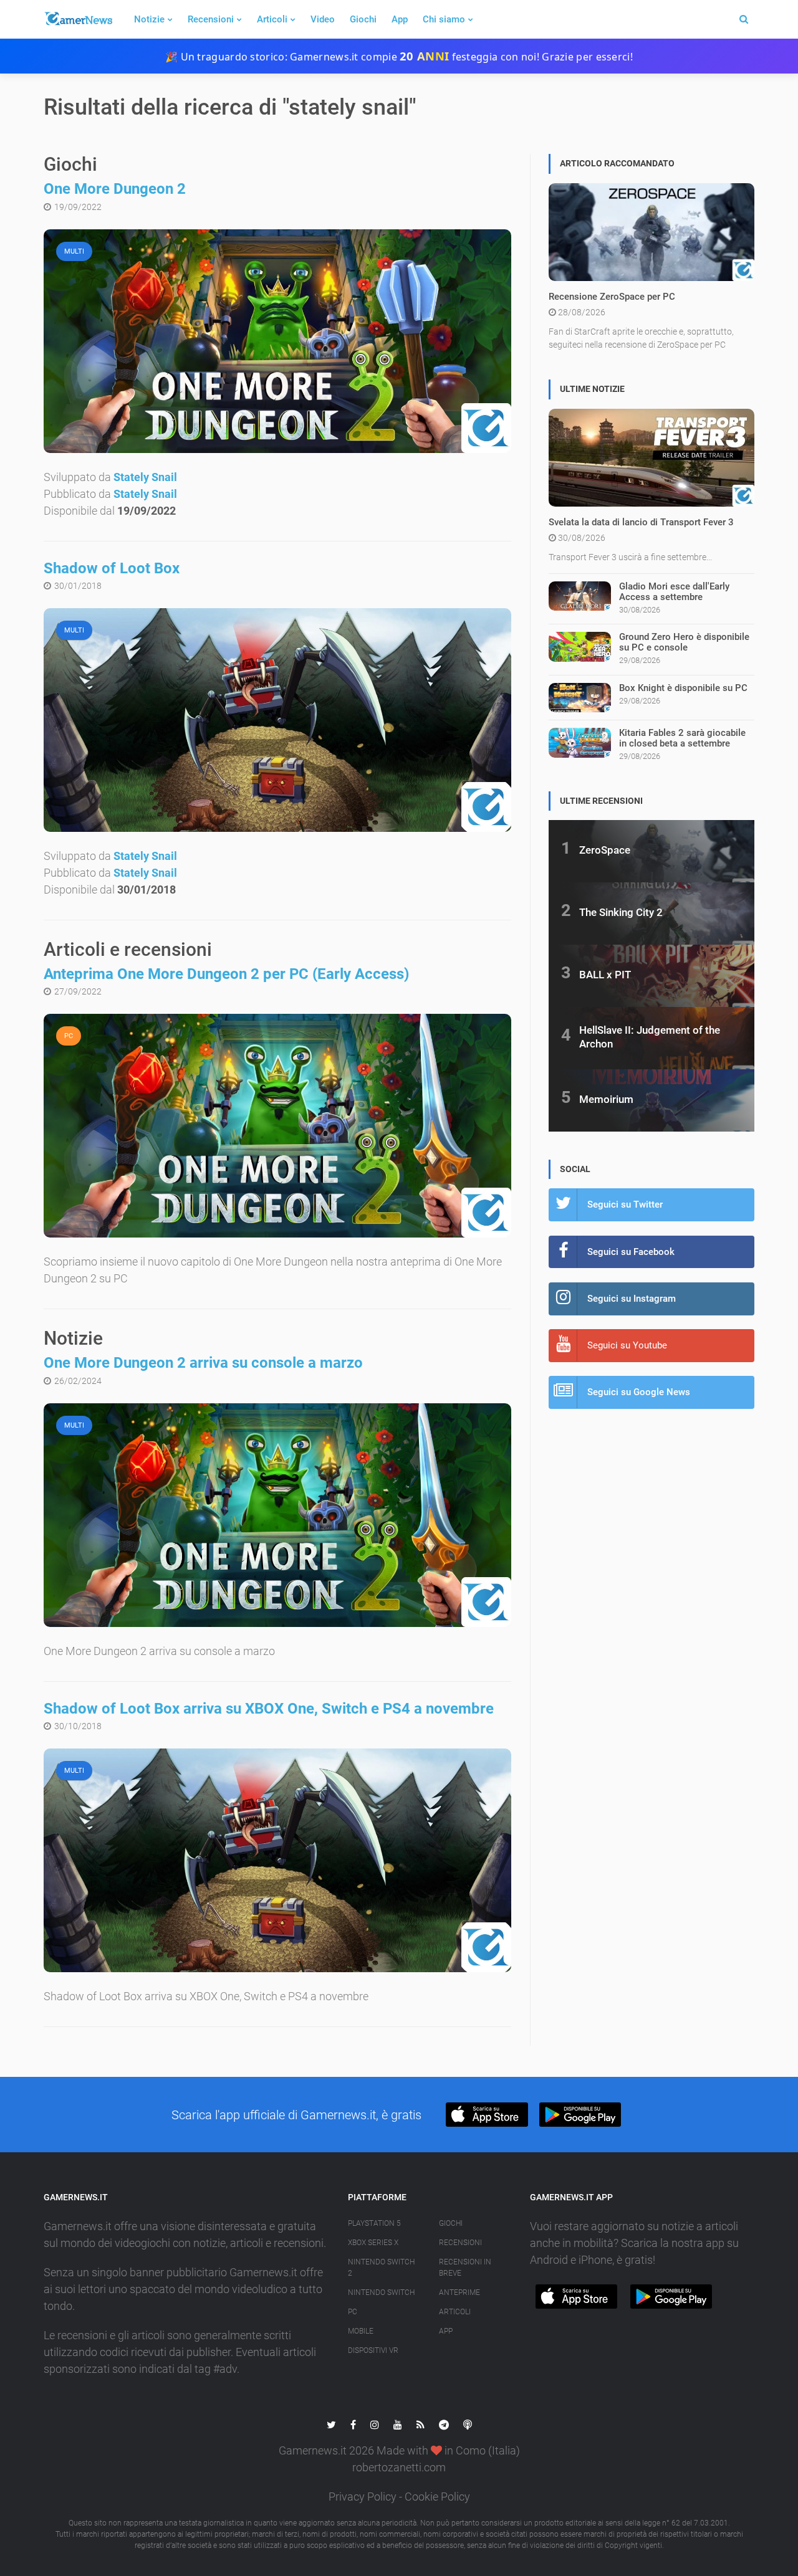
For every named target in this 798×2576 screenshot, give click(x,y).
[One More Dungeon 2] (277, 341)
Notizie (149, 19)
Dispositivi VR (373, 2350)
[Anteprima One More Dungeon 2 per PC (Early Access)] (277, 1126)
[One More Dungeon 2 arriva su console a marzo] (277, 1515)
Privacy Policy (363, 2497)
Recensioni (211, 19)
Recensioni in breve (465, 2268)
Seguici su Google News (639, 1392)
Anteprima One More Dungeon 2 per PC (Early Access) (226, 974)
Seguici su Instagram (632, 1299)
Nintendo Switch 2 (381, 2268)
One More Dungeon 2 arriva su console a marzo (203, 1363)
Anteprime (459, 2292)
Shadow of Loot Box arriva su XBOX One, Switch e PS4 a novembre (269, 1709)
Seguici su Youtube (627, 1345)
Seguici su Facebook (631, 1252)
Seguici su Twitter (625, 1205)
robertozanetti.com (399, 2467)
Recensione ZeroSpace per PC (612, 297)
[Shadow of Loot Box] (277, 720)
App (400, 19)
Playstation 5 (374, 2223)
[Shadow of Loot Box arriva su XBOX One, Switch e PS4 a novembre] (277, 1860)
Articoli (272, 19)
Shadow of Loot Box (112, 568)
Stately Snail (145, 477)
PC (353, 2312)
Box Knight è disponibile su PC (683, 688)
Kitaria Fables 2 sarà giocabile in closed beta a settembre (682, 738)
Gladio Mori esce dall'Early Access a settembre (674, 592)
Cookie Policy (437, 2497)
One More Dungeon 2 (115, 189)
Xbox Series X (373, 2243)
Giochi (363, 19)
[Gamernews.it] (78, 19)
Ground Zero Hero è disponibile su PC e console (684, 642)
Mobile (361, 2331)
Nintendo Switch (381, 2292)
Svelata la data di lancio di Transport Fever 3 (641, 522)
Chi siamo (444, 19)
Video (323, 19)
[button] (487, 2115)
